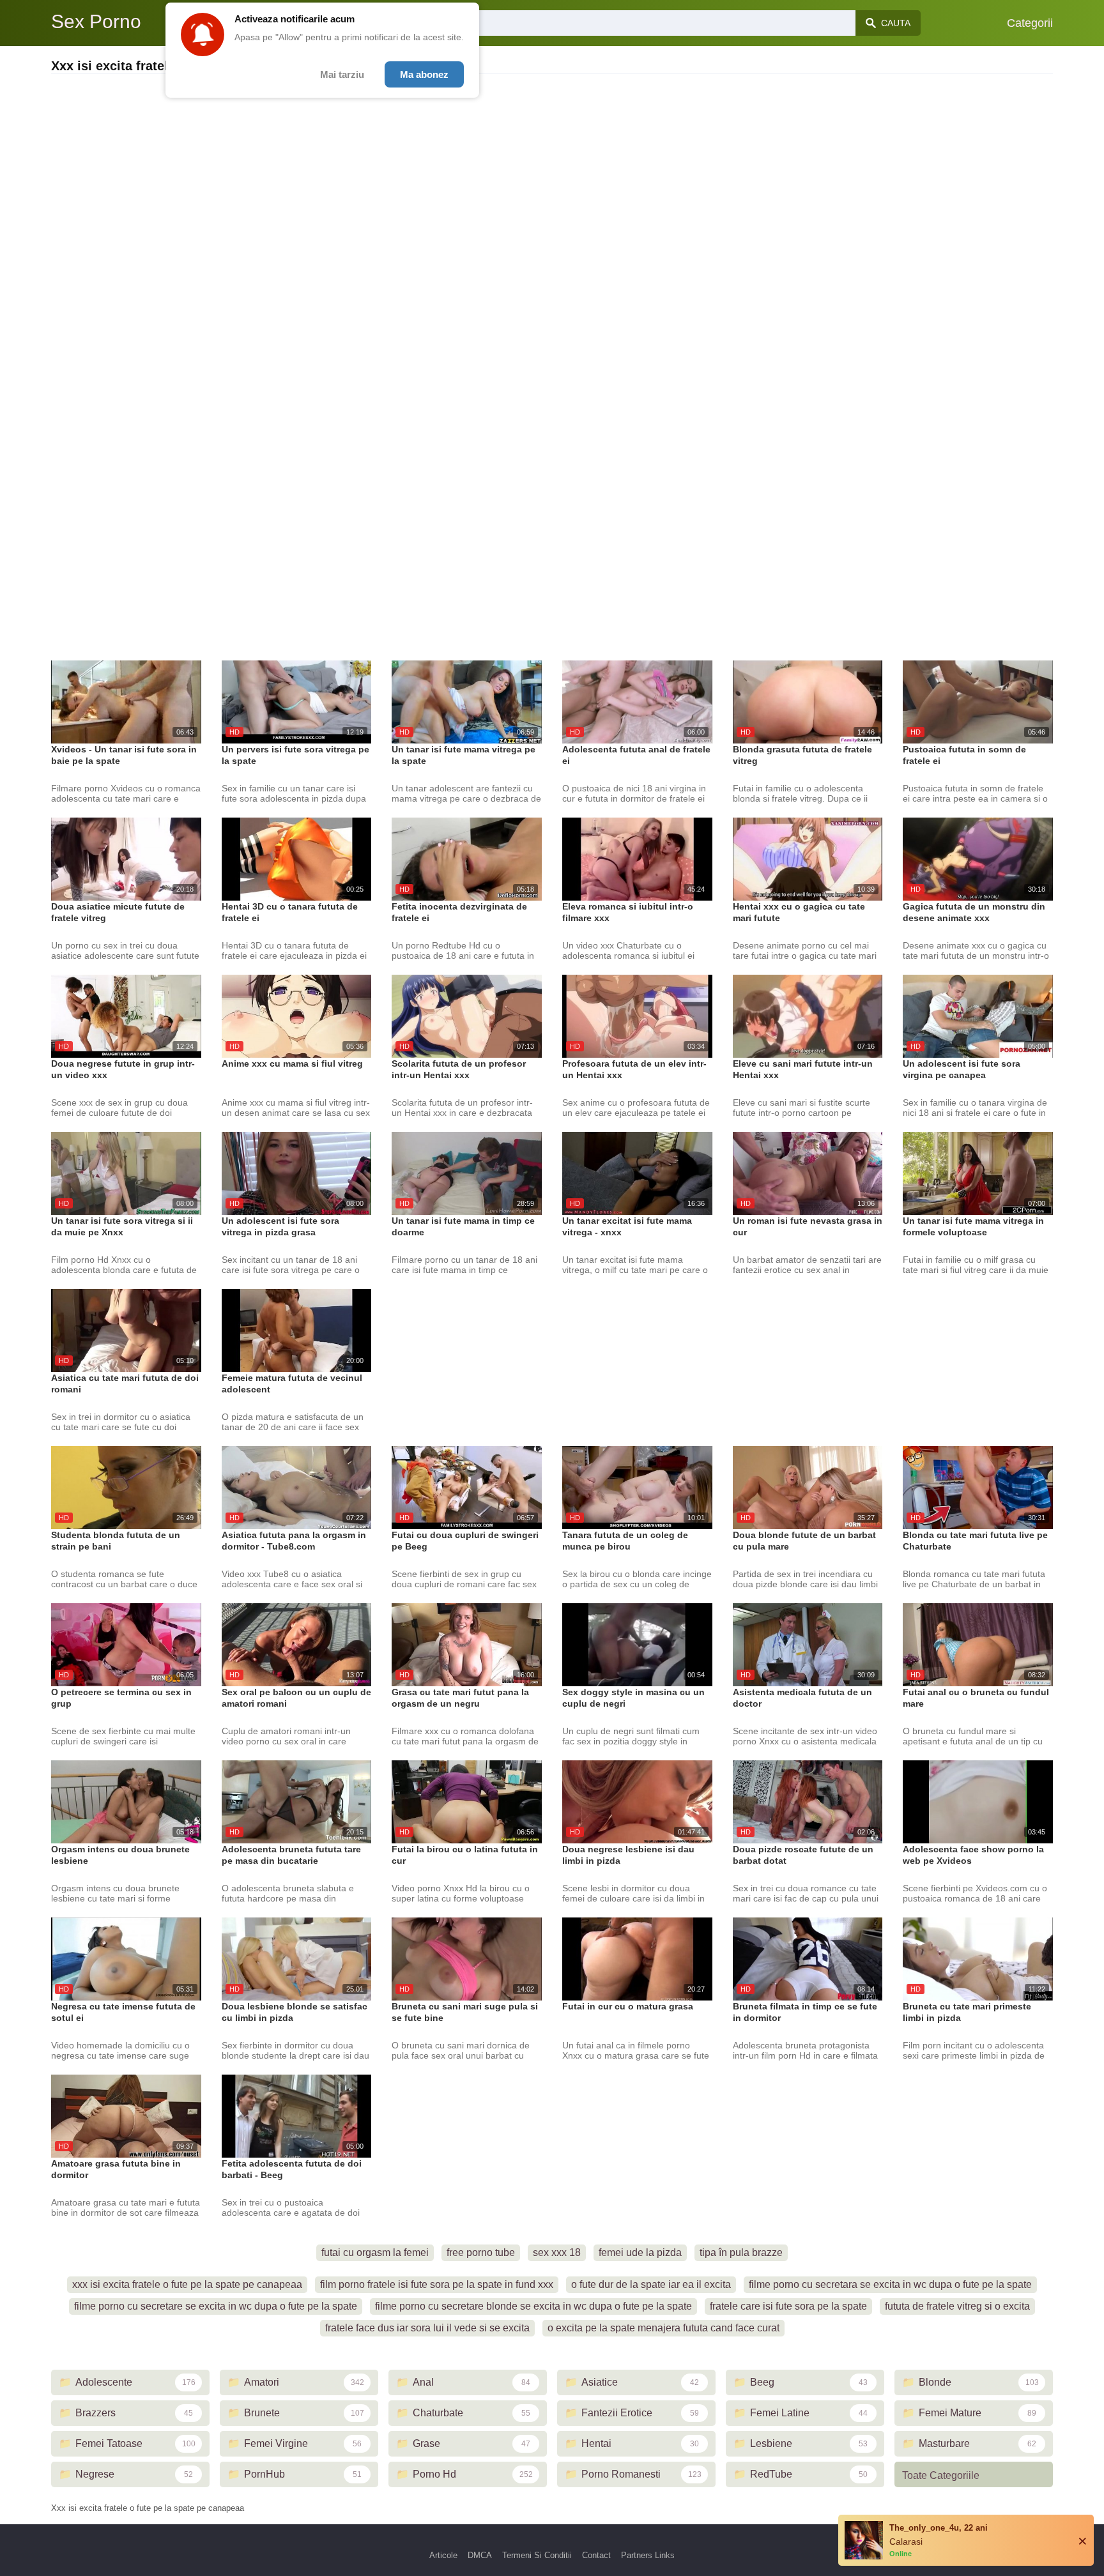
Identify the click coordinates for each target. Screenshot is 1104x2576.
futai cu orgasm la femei (375, 2252)
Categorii (1030, 23)
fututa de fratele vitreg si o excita (957, 2306)
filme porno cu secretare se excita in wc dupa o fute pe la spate (216, 2306)
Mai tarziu (342, 74)
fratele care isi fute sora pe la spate (788, 2306)
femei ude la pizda (640, 2252)
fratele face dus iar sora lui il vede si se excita (427, 2328)
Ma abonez (424, 74)
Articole (443, 2555)
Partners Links (648, 2555)
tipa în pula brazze (741, 2252)
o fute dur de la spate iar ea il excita (651, 2284)
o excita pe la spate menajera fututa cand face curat (663, 2328)
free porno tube (481, 2252)
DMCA (480, 2555)
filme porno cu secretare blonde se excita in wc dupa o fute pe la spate (533, 2306)
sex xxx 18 (557, 2252)
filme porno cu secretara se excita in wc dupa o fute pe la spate (890, 2284)
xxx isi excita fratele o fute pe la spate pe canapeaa (187, 2284)
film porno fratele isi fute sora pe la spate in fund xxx (437, 2284)
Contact (596, 2555)
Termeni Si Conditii (537, 2555)
